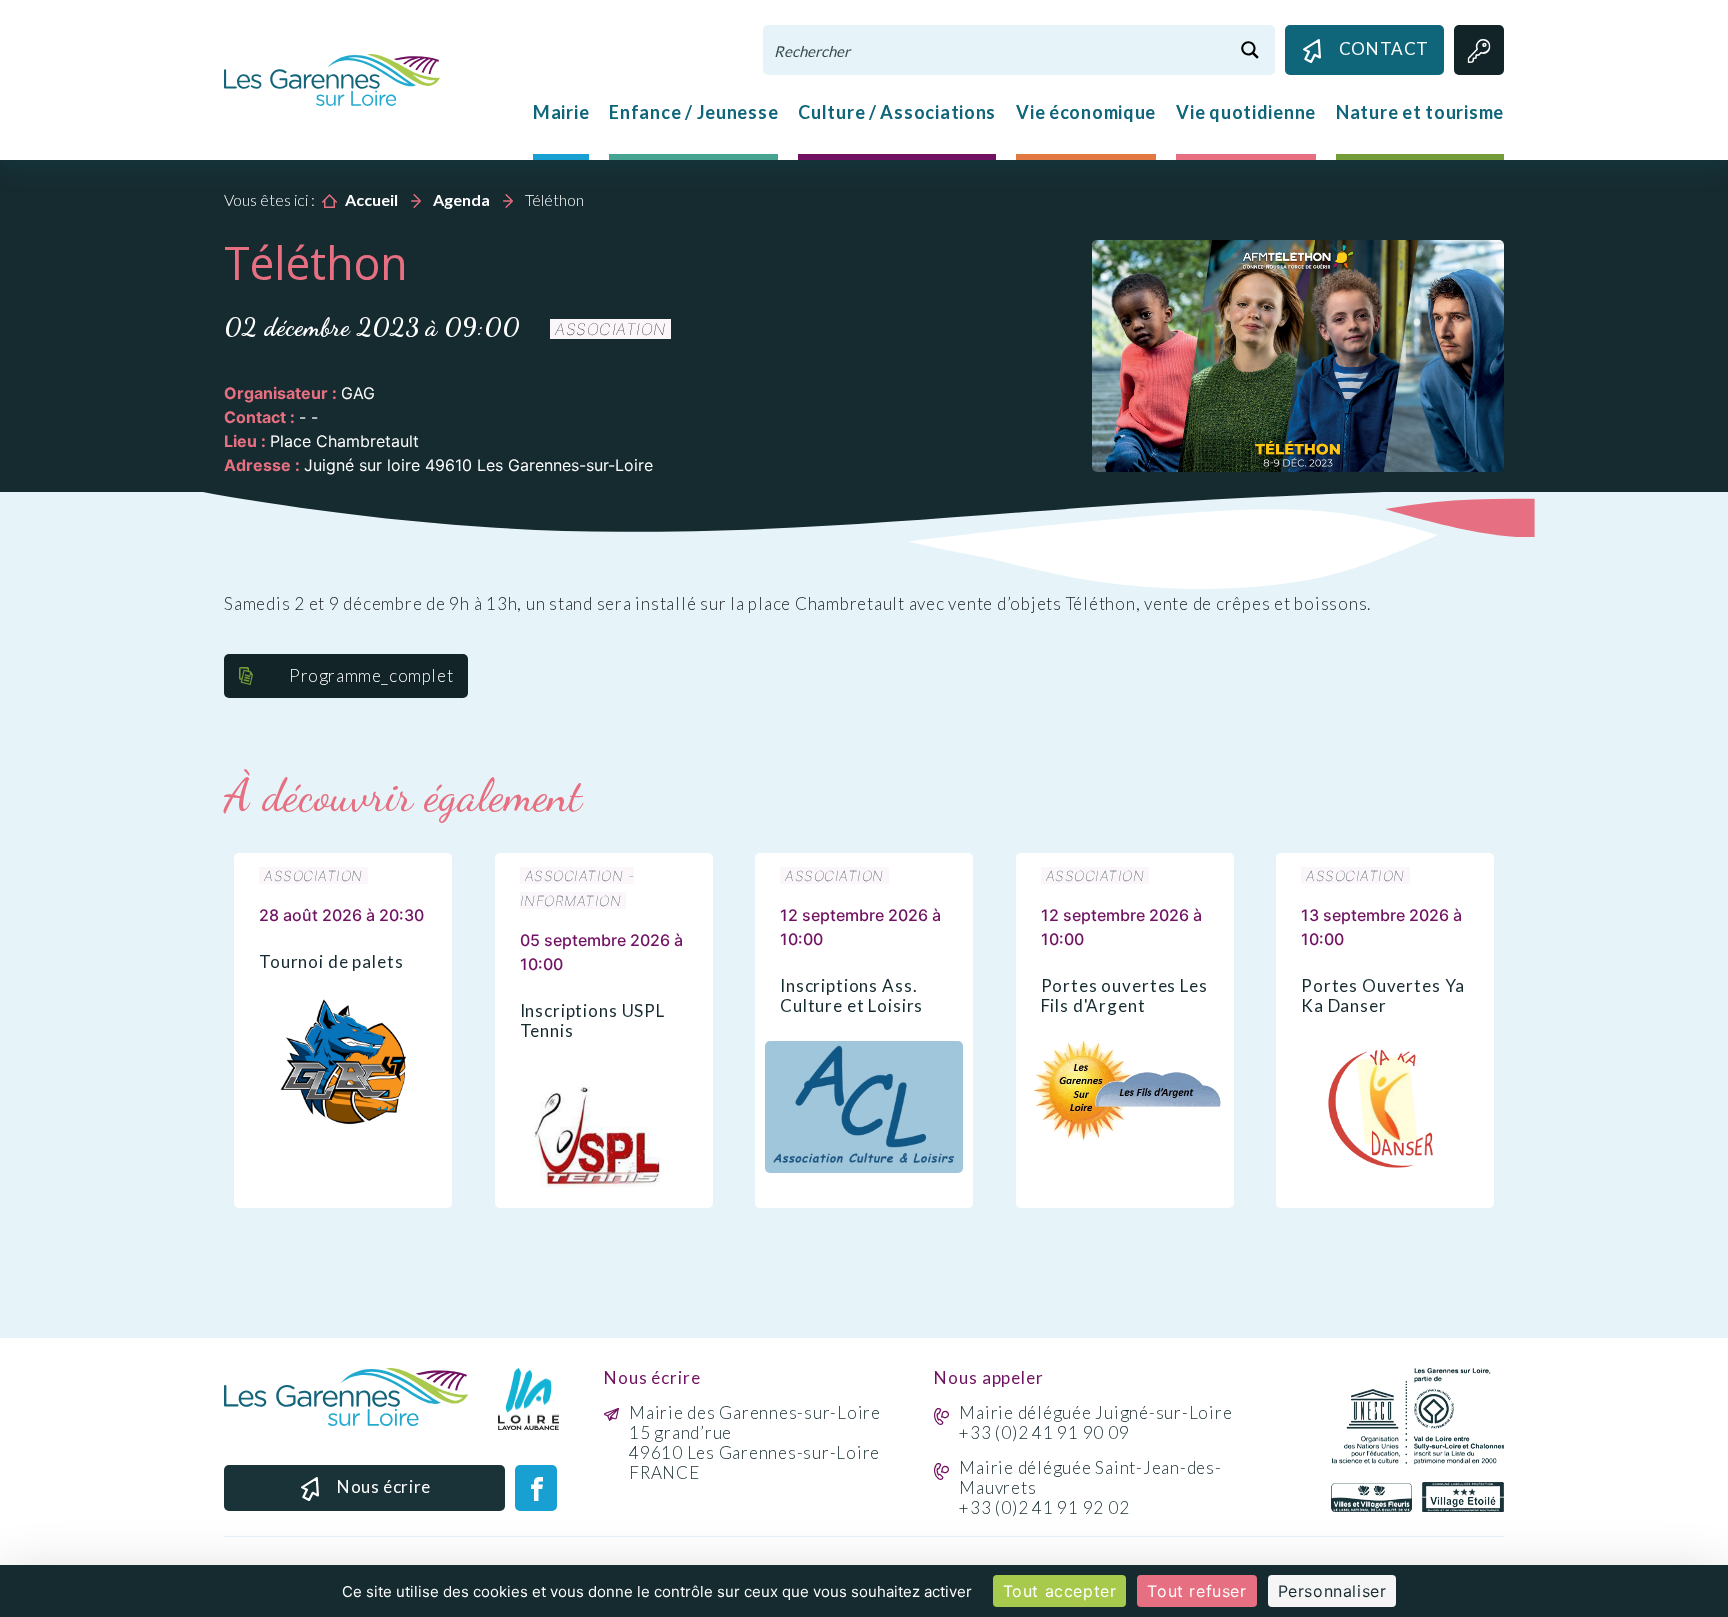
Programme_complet (371, 675)
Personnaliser (1332, 1591)
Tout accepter (1060, 1591)
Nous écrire (384, 1486)
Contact (1384, 48)
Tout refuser (1196, 1591)
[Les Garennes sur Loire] (332, 78)
